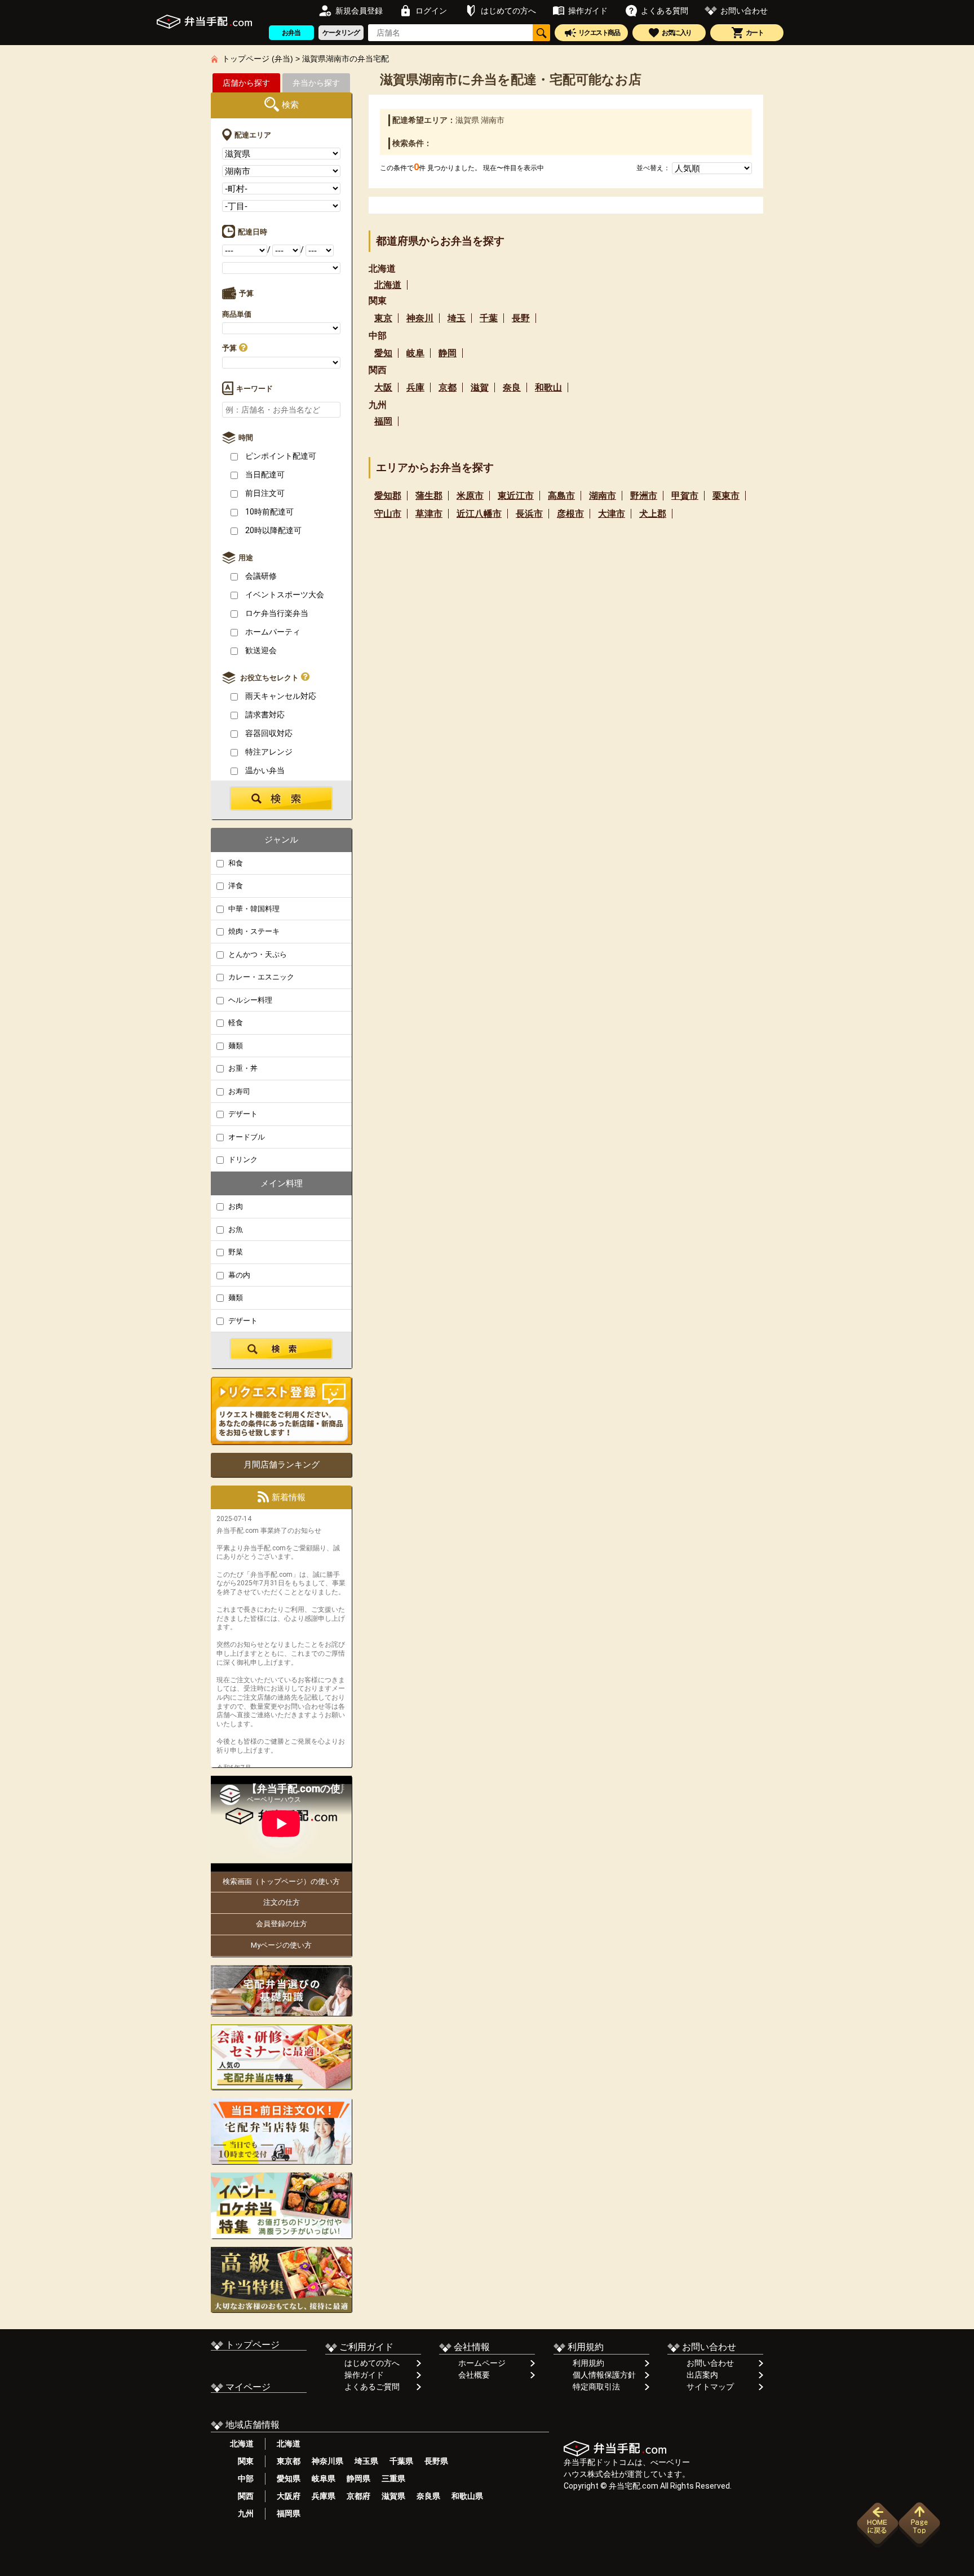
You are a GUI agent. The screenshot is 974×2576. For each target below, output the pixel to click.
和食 (235, 863)
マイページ (247, 2387)
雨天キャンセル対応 (280, 696)
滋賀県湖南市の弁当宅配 (346, 59)
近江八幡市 (479, 514)
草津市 (429, 514)
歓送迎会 (260, 650)
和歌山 (548, 387)
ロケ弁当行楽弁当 (276, 613)
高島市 (561, 496)
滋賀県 (393, 2496)
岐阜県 (324, 2479)
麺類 (235, 1046)
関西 (242, 2496)
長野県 (436, 2461)
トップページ (251, 2345)
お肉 (235, 1206)
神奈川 (420, 318)
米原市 (470, 496)
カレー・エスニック (260, 977)
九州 (242, 2513)
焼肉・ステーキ (253, 931)
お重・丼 (242, 1068)
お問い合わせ (710, 2363)
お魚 (235, 1229)
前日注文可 (264, 493)
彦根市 (570, 514)
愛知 (383, 353)
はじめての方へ (372, 2363)
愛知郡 (388, 496)
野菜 (235, 1252)
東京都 (289, 2461)
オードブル (246, 1137)
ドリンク (242, 1160)
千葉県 (401, 2461)
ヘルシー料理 (249, 1000)
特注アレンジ (268, 752)
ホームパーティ (272, 632)
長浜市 (529, 514)
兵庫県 (324, 2496)
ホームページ (482, 2363)
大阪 (383, 387)
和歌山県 (467, 2496)
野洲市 (644, 496)
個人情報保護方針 (604, 2375)
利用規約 (588, 2363)
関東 (242, 2461)
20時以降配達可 (273, 530)
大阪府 (289, 2496)
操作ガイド (364, 2375)
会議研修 (260, 576)
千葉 (489, 318)
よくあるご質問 (372, 2387)
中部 (242, 2479)
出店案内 (702, 2375)
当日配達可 (264, 475)
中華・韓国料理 (253, 909)
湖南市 (603, 496)
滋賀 (480, 387)
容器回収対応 (268, 733)
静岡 (448, 353)
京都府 (358, 2496)
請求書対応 (264, 715)
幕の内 (238, 1275)
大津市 (612, 514)
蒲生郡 (429, 496)
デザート (242, 1114)
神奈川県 (327, 2461)
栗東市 (726, 496)
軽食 (235, 1023)
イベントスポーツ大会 (284, 595)
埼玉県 (366, 2461)
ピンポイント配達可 (280, 456)
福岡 (383, 421)
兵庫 (415, 387)
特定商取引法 (596, 2387)
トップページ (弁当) (258, 59)
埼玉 (457, 318)
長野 (521, 318)
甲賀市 (685, 496)
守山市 (388, 514)
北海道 (388, 285)
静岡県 (358, 2479)
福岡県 (289, 2513)
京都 (448, 387)
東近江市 (516, 496)
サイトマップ (710, 2387)
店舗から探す (246, 83)
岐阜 (415, 353)
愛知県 (289, 2479)
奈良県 (428, 2496)
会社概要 (474, 2375)
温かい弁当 (264, 770)
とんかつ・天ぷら (257, 954)
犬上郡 (653, 514)
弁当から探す (316, 83)
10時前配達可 (269, 512)
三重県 (393, 2479)
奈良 (512, 387)
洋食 (235, 886)
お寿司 (238, 1091)
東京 (383, 318)
